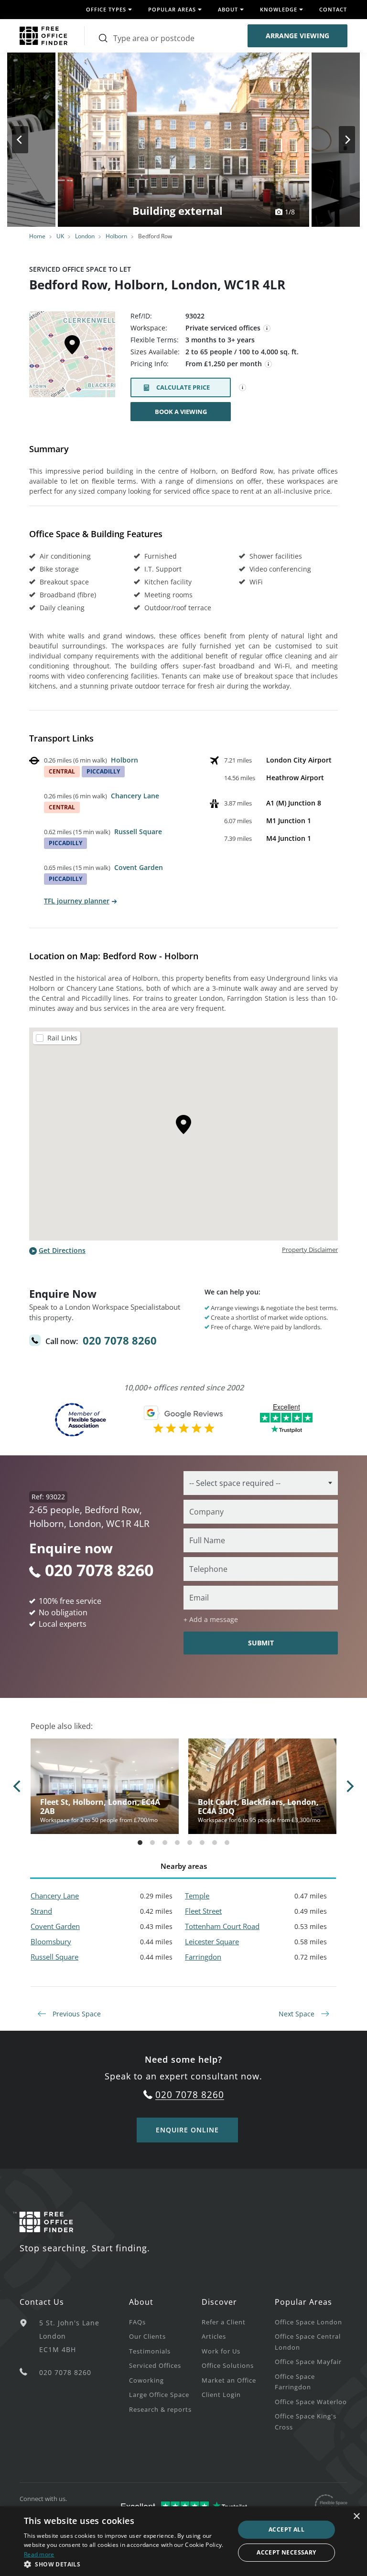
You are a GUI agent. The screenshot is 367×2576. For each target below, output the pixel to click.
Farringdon (203, 1957)
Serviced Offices (155, 2365)
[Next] (338, 140)
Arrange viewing (297, 36)
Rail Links (62, 1038)
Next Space (297, 2014)
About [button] (228, 9)
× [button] (356, 2517)
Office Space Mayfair (308, 2362)
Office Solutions (228, 2365)
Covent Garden (139, 867)
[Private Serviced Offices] (267, 329)
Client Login (221, 2395)
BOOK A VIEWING (181, 412)
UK (60, 236)
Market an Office (229, 2380)
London (85, 236)
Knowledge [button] (279, 9)
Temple (197, 1896)
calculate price (183, 387)
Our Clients (147, 2336)
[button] (126, 2564)
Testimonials (150, 2351)
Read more (39, 2554)
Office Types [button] (106, 9)
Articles (214, 2336)
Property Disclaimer (310, 1250)
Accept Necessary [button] (286, 2552)
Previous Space (76, 2014)
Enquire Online (187, 2130)
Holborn (116, 236)
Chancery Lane (135, 796)
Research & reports (160, 2409)
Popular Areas (303, 2302)
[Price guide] (269, 364)
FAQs (137, 2322)
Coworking (146, 2380)
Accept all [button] (286, 2529)
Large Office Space (159, 2395)
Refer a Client (224, 2322)
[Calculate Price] (243, 388)
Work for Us (221, 2351)
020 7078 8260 (120, 1340)
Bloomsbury (51, 1941)
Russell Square (138, 832)
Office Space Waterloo (311, 2402)
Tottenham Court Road (222, 1926)
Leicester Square (212, 1941)
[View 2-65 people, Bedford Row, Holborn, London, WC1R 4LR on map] (72, 357)
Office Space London (308, 2322)
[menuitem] (165, 2322)
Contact (333, 9)
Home (37, 236)
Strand (41, 1911)
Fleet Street (203, 1911)
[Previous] (29, 140)
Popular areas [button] (172, 9)
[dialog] (183, 2541)
